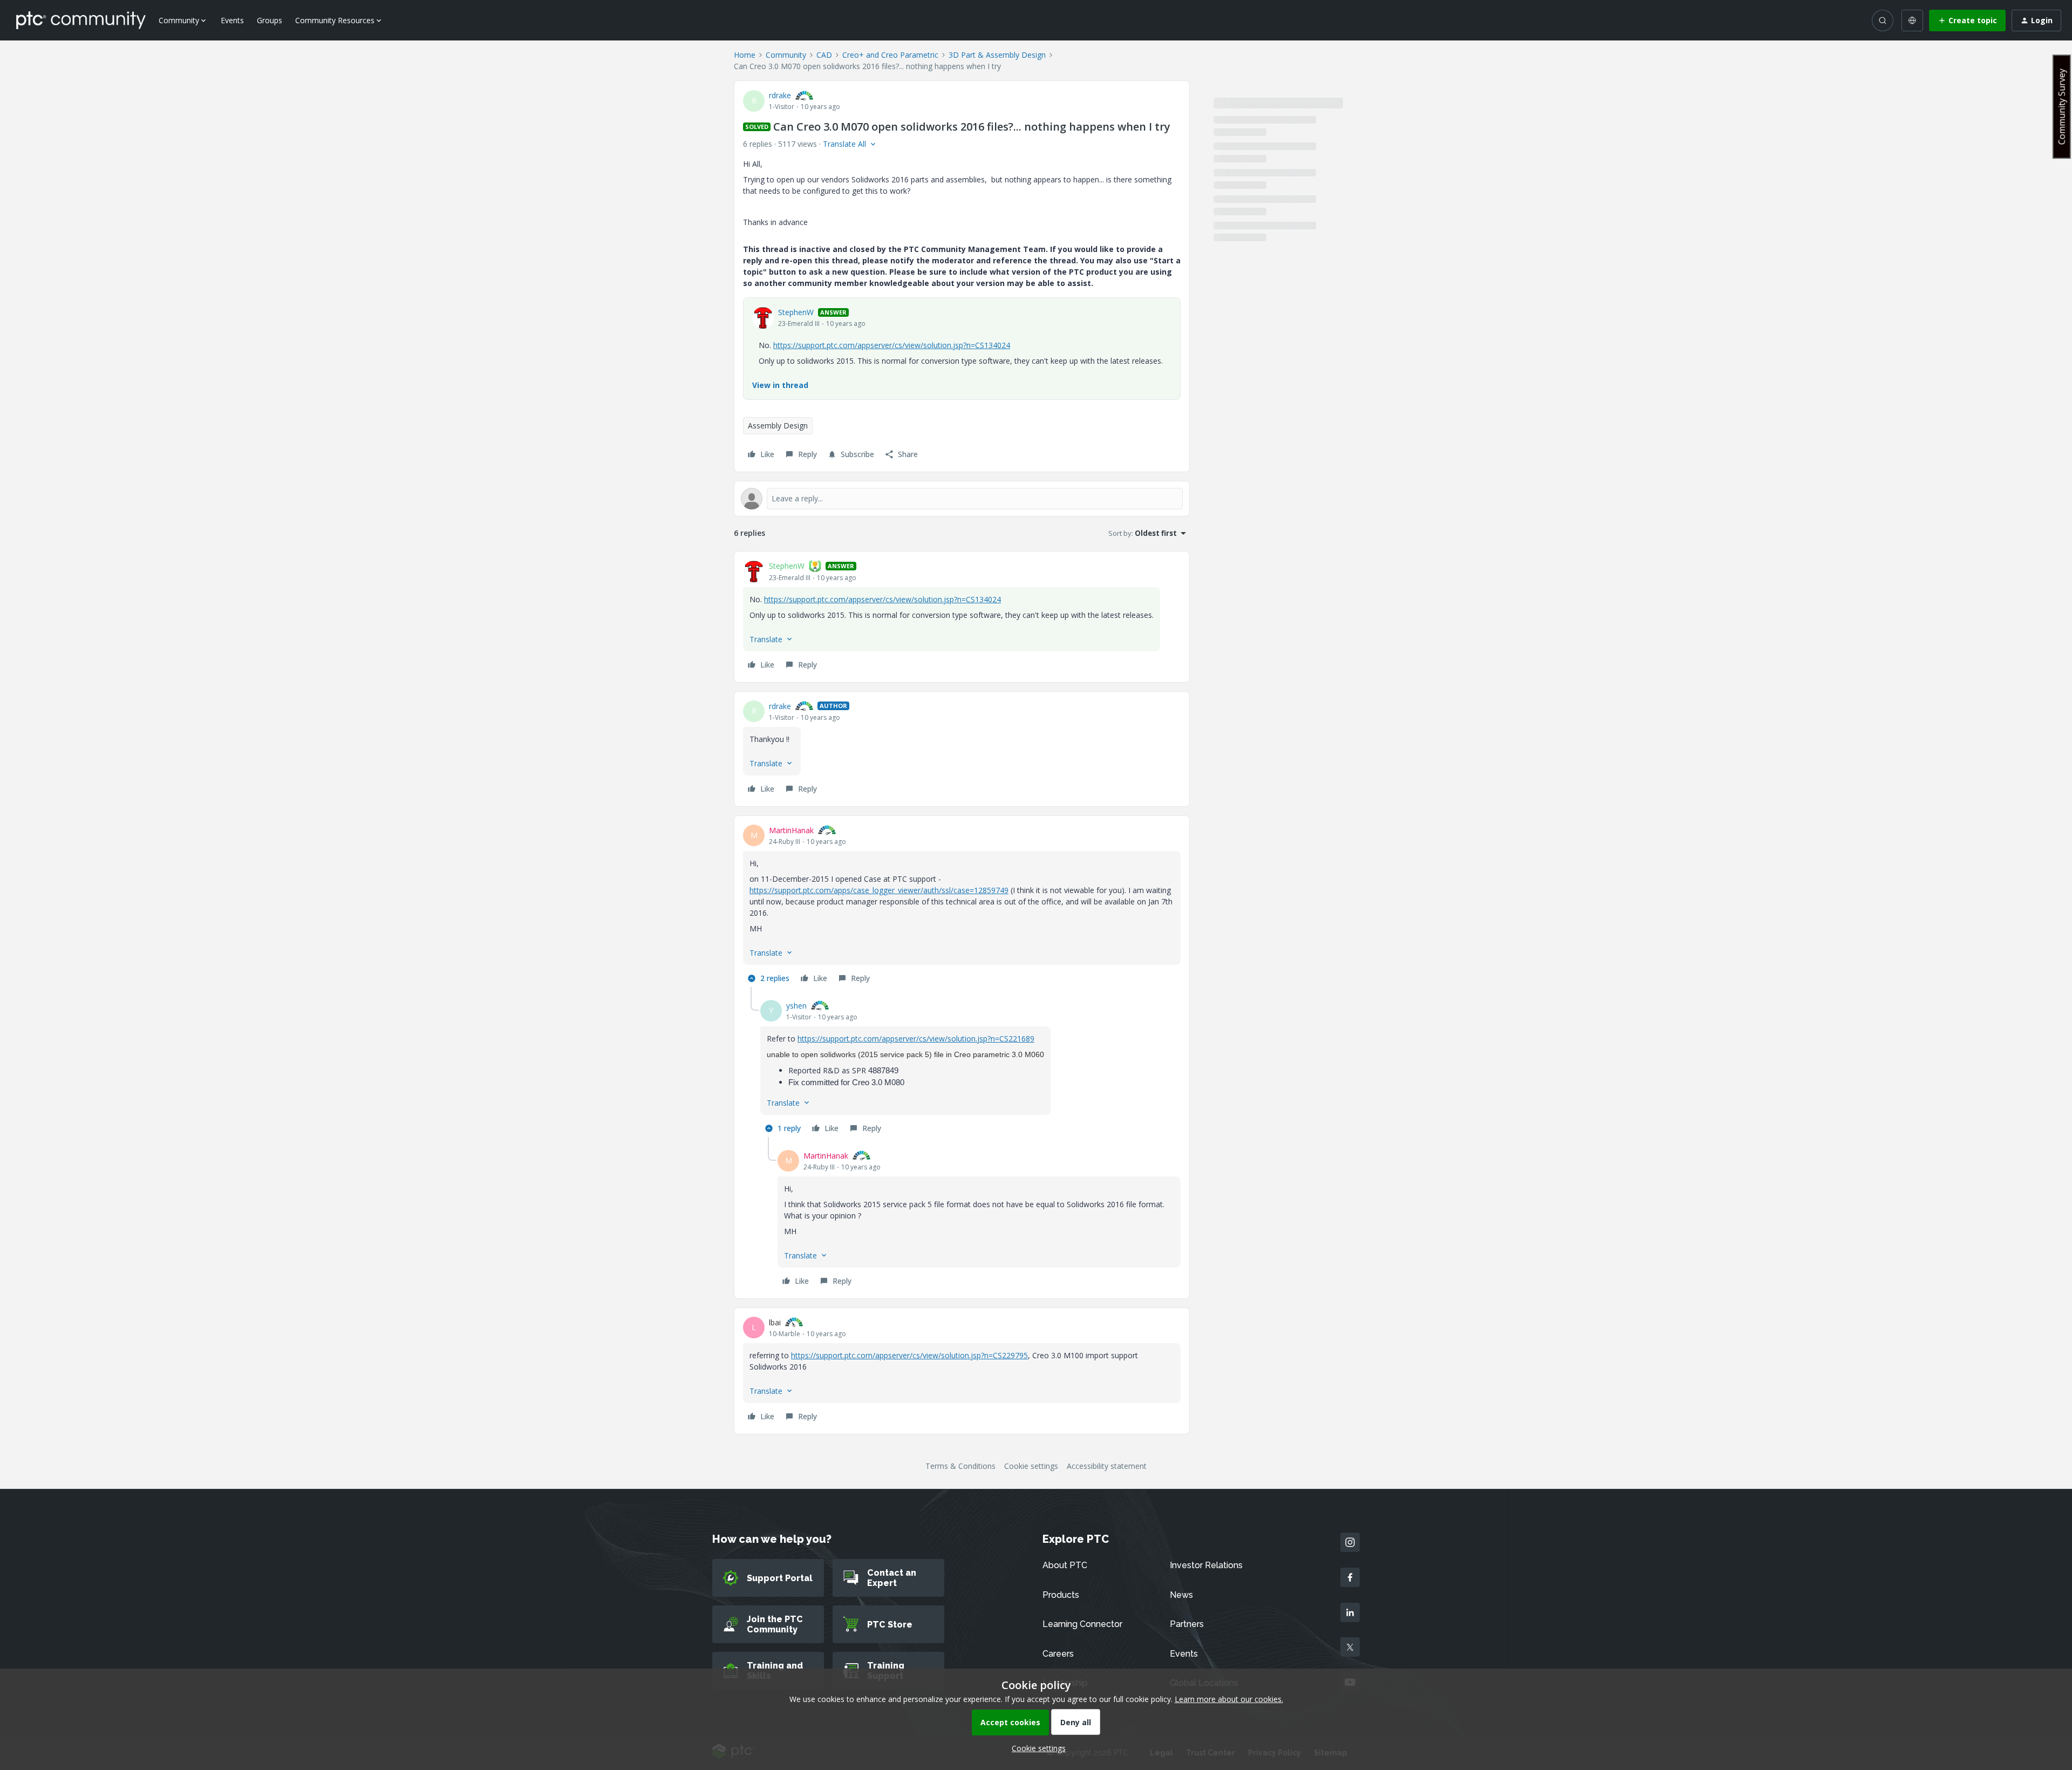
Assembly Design (778, 426)
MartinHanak (791, 830)
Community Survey (2062, 107)
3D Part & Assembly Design (997, 55)
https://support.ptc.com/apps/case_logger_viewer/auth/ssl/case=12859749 (879, 890)
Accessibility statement (1107, 1466)
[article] (962, 617)
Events (232, 20)
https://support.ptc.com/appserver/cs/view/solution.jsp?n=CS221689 (916, 1039)
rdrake (780, 95)
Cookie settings (1031, 1466)
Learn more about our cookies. (1229, 1699)
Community (786, 55)
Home (745, 55)
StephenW (796, 312)
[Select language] (1912, 21)
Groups (270, 20)
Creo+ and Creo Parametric (890, 55)
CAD (824, 55)
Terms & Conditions (960, 1466)
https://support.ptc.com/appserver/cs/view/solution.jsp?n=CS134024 (892, 345)
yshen (796, 1006)
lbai (775, 1322)
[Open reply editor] (962, 499)
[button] (1967, 21)
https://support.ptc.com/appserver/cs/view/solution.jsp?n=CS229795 (909, 1355)
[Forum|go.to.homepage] (81, 20)
